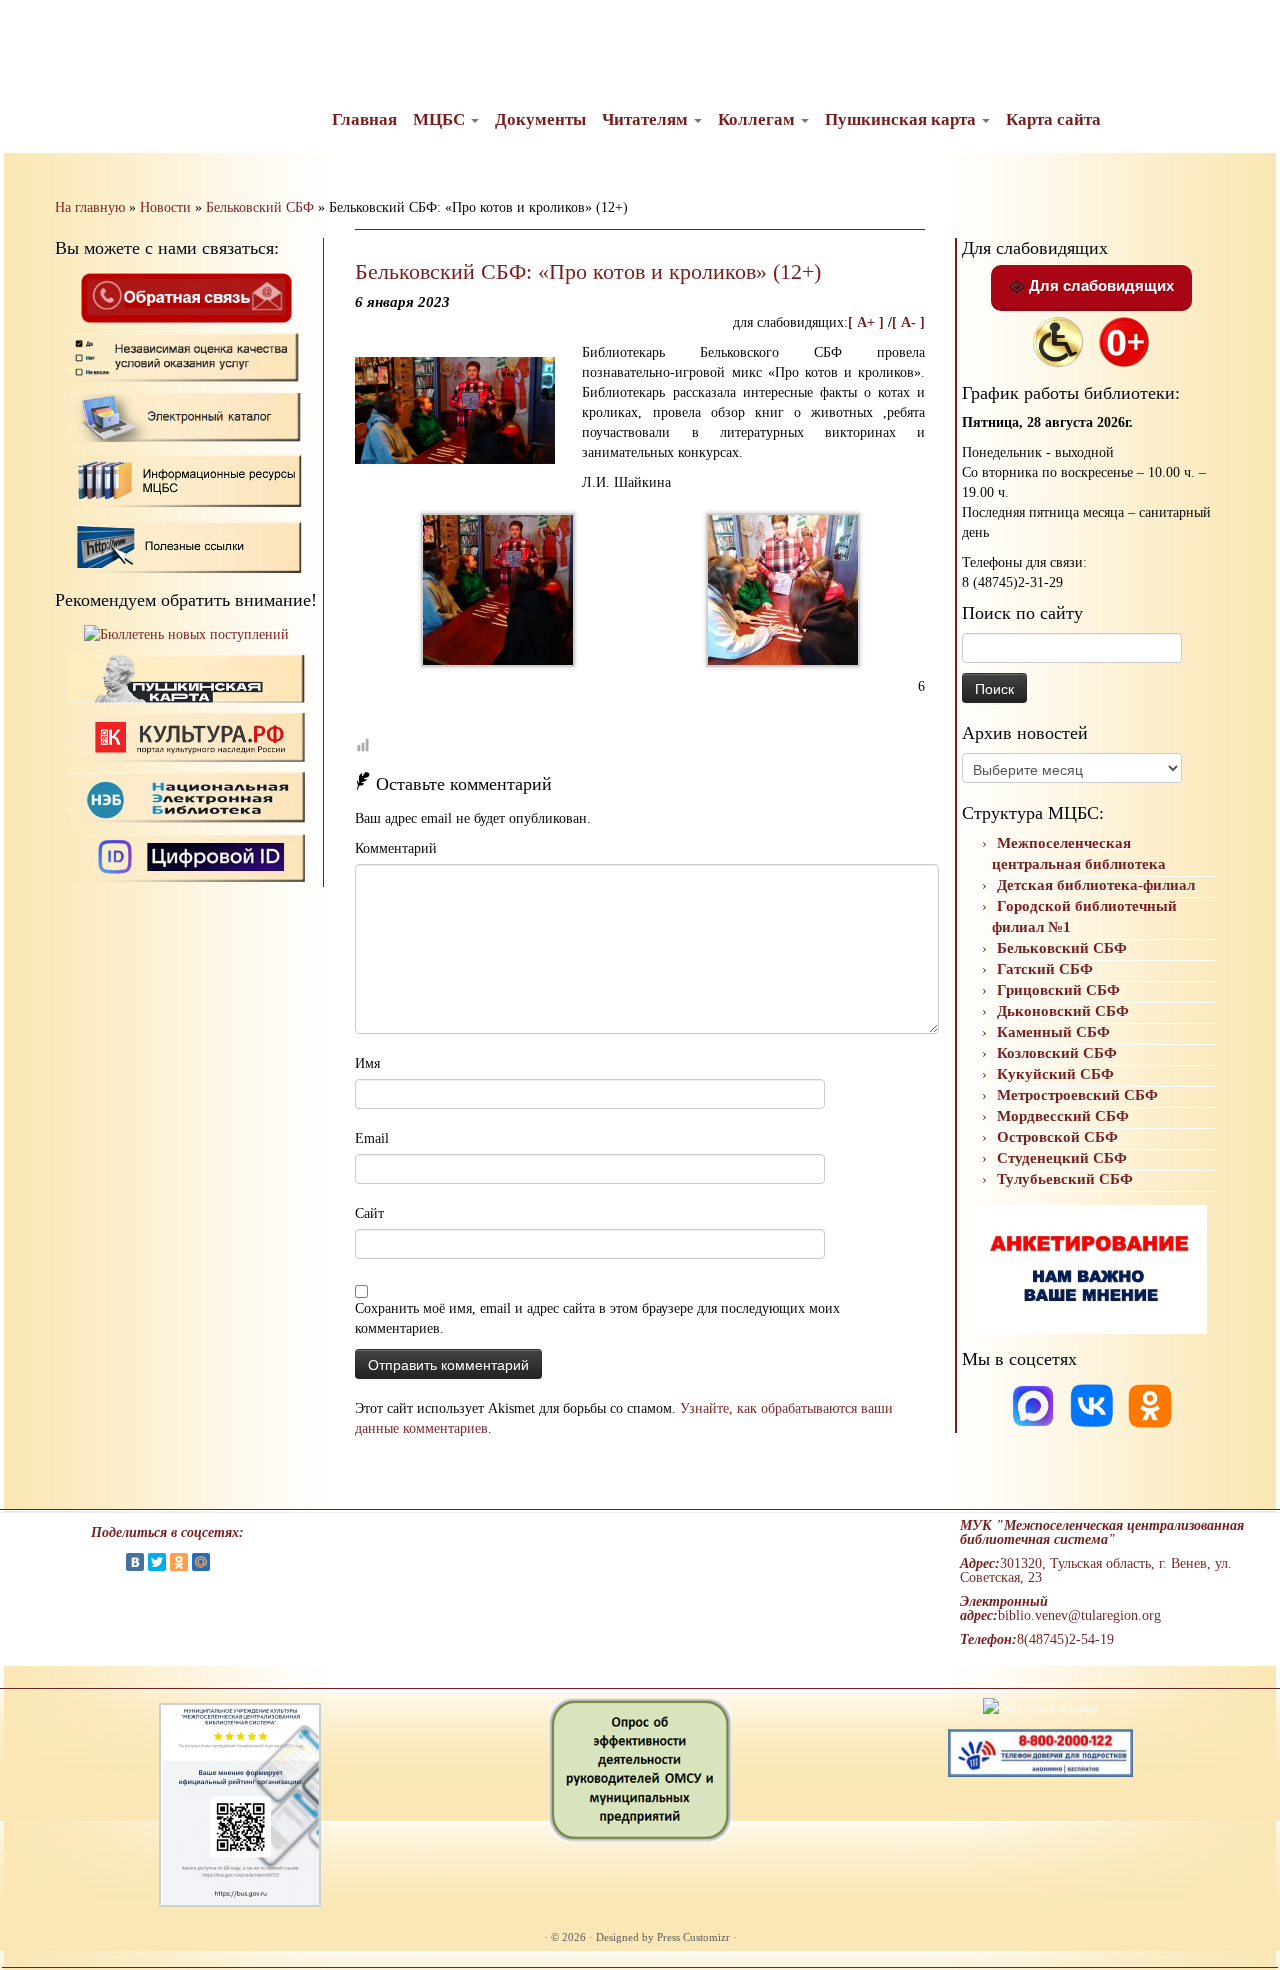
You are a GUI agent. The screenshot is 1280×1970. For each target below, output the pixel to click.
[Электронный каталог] (186, 416)
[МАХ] (1035, 1404)
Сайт (369, 1213)
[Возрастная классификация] (1124, 340)
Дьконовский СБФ (1063, 1011)
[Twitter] (157, 1562)
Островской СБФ (1057, 1137)
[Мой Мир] (201, 1562)
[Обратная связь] (186, 296)
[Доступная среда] (1058, 340)
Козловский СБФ (1057, 1053)
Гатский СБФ (1045, 969)
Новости (165, 207)
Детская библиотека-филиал (1096, 885)
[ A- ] (908, 322)
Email (372, 1138)
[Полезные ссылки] (186, 545)
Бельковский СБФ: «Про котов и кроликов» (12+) (588, 271)
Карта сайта (1053, 119)
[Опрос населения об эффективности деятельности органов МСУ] (640, 1769)
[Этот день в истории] (1040, 1707)
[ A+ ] (868, 322)
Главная (364, 119)
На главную (90, 207)
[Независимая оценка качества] (186, 356)
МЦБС (441, 119)
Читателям (647, 119)
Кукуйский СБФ (1055, 1074)
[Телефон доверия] (1040, 1752)
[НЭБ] (186, 736)
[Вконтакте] (1094, 1404)
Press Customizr (693, 1937)
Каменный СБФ (1053, 1032)
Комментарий (396, 848)
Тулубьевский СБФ (1065, 1179)
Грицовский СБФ (1058, 990)
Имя (367, 1063)
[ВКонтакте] (135, 1562)
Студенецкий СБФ (1062, 1158)
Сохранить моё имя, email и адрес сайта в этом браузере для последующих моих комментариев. (597, 1318)
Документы (540, 119)
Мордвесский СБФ (1063, 1116)
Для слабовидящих (1099, 285)
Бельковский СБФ (260, 207)
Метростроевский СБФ (1077, 1095)
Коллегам (758, 119)
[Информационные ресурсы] (186, 478)
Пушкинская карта (902, 119)
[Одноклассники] (1150, 1404)
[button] (32, 30)
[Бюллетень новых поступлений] (186, 634)
